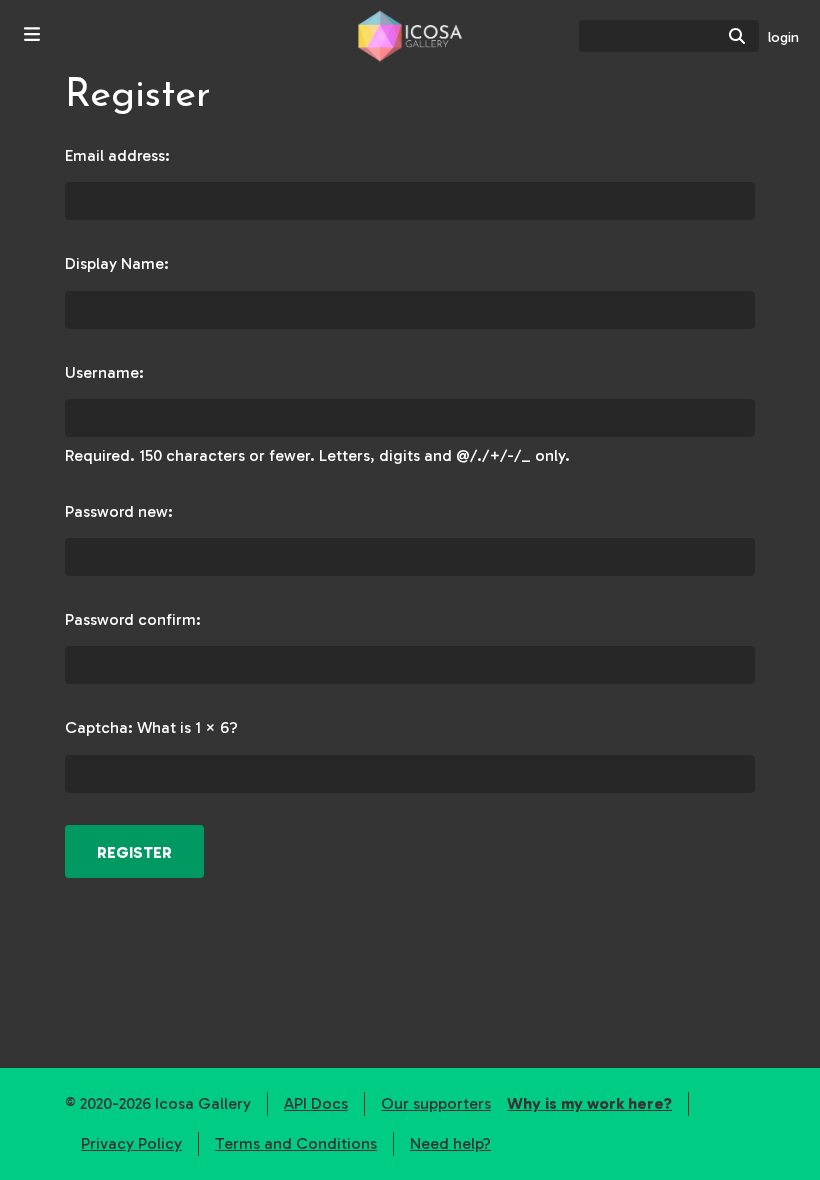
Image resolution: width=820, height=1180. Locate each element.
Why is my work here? (589, 1103)
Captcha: (99, 727)
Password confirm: (133, 619)
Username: (104, 372)
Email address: (117, 155)
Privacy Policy (131, 1143)
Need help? (450, 1143)
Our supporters (436, 1103)
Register (134, 852)
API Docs (316, 1103)
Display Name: (117, 263)
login (783, 37)
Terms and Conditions (296, 1143)
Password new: (119, 511)
